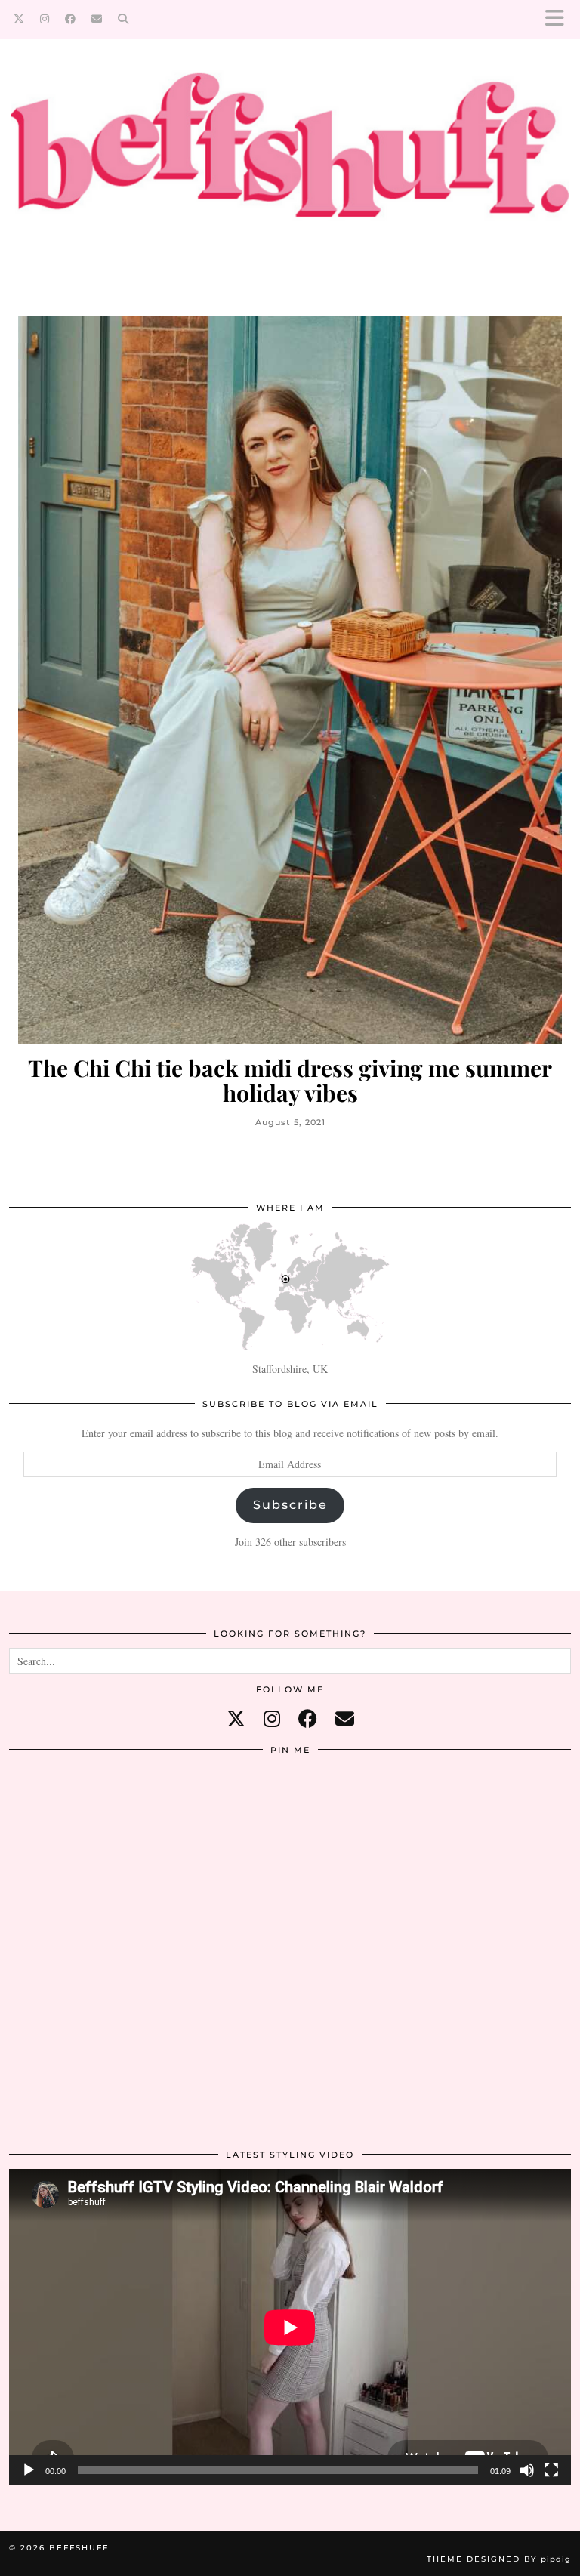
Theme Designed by (499, 2559)
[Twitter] (19, 19)
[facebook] (308, 1718)
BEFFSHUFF (79, 2548)
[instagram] (272, 1718)
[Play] (29, 2470)
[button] (560, 19)
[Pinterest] (103, 1858)
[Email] (97, 19)
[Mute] (527, 2470)
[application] (290, 2327)
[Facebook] (71, 19)
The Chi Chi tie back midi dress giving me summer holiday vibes (290, 1081)
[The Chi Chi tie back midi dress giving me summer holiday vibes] (290, 680)
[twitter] (236, 1718)
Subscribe (290, 1505)
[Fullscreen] (551, 2470)
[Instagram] (45, 19)
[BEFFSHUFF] (290, 158)
